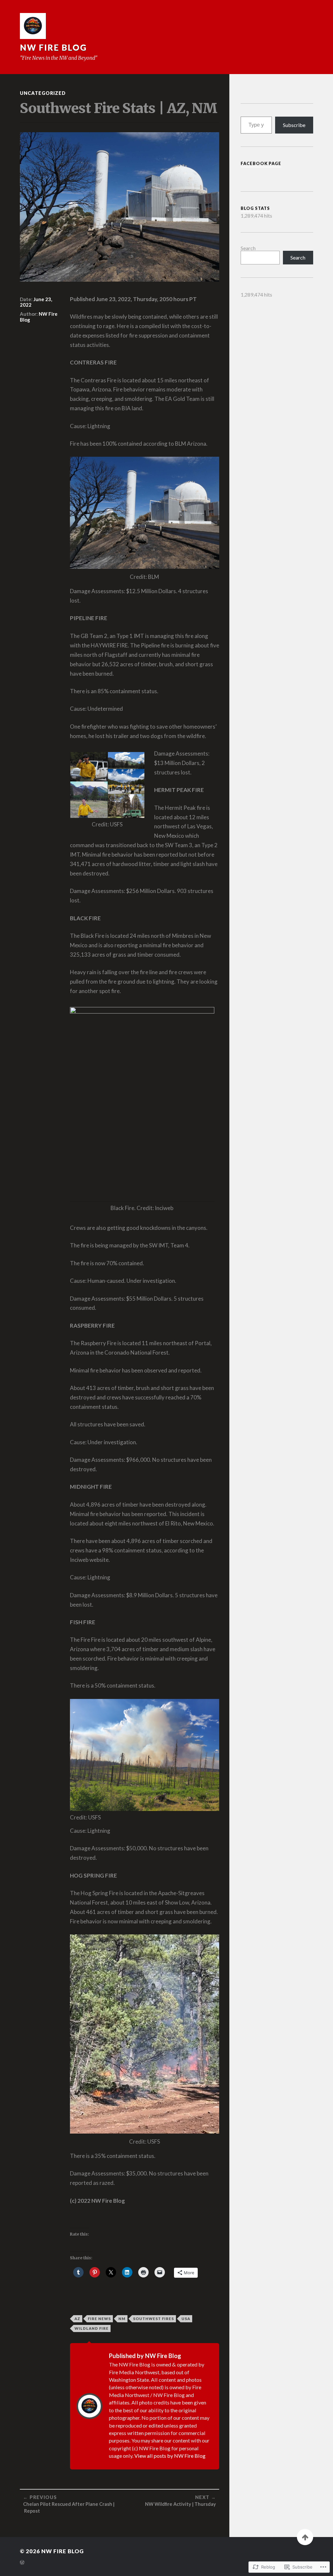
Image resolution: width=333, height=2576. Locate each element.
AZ (77, 2319)
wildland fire (92, 2328)
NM (122, 2319)
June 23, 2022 (36, 302)
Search (248, 248)
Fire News (99, 2319)
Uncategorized (43, 93)
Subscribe (294, 125)
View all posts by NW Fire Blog (170, 2456)
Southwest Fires (153, 2319)
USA (186, 2319)
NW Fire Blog (53, 47)
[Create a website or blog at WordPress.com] (22, 2563)
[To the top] (305, 2537)
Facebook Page (261, 163)
